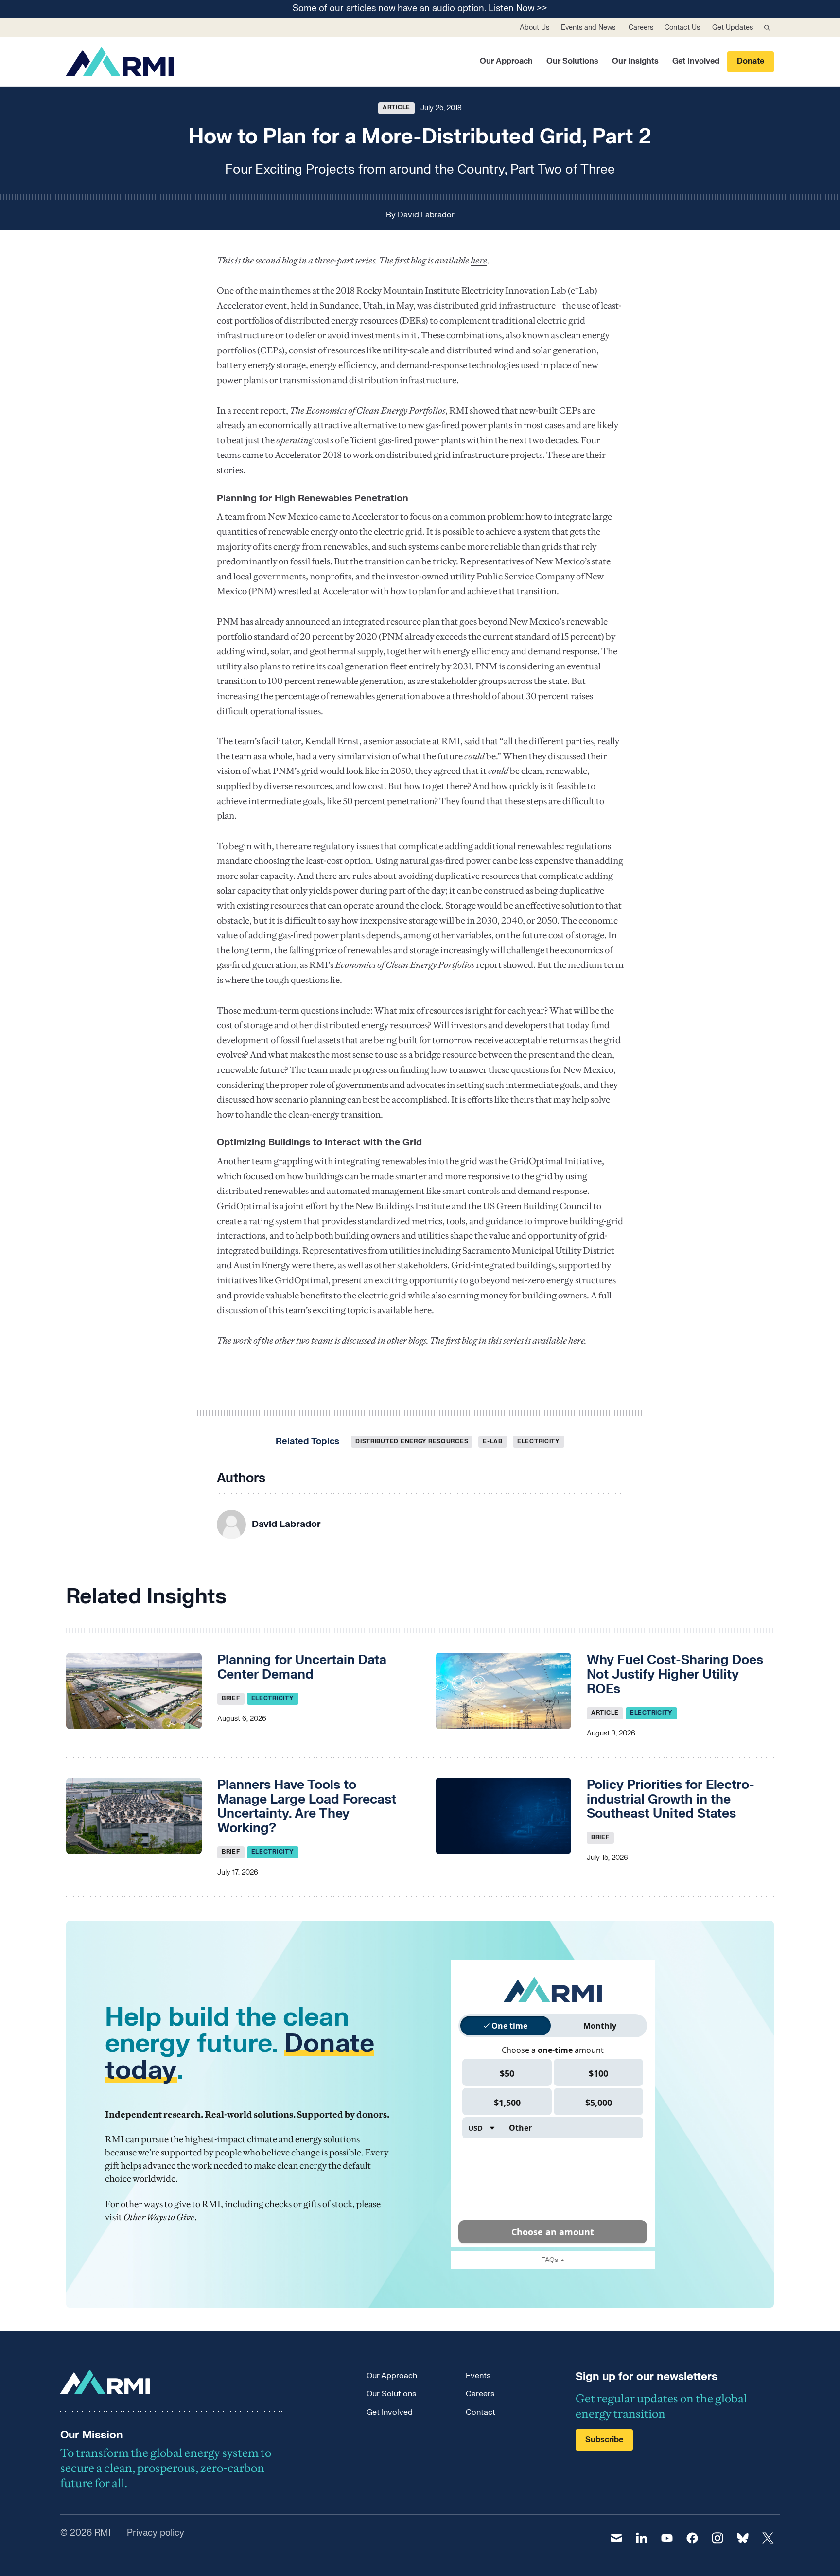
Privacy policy (156, 2533)
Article (396, 107)
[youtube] (667, 2538)
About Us (534, 27)
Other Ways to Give (159, 2217)
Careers (641, 27)
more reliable (494, 547)
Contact (481, 2412)
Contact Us (682, 27)
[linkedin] (642, 2538)
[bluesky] (743, 2538)
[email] (616, 2538)
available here (404, 1310)
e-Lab (493, 1441)
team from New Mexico (271, 517)
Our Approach (506, 61)
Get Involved (696, 61)
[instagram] (717, 2538)
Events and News (588, 27)
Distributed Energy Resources (412, 1441)
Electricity (539, 1441)
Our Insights (635, 61)
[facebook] (692, 2538)
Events (478, 2376)
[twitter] (768, 2538)
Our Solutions (572, 61)
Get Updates (733, 27)
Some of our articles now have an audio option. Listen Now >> (420, 9)
